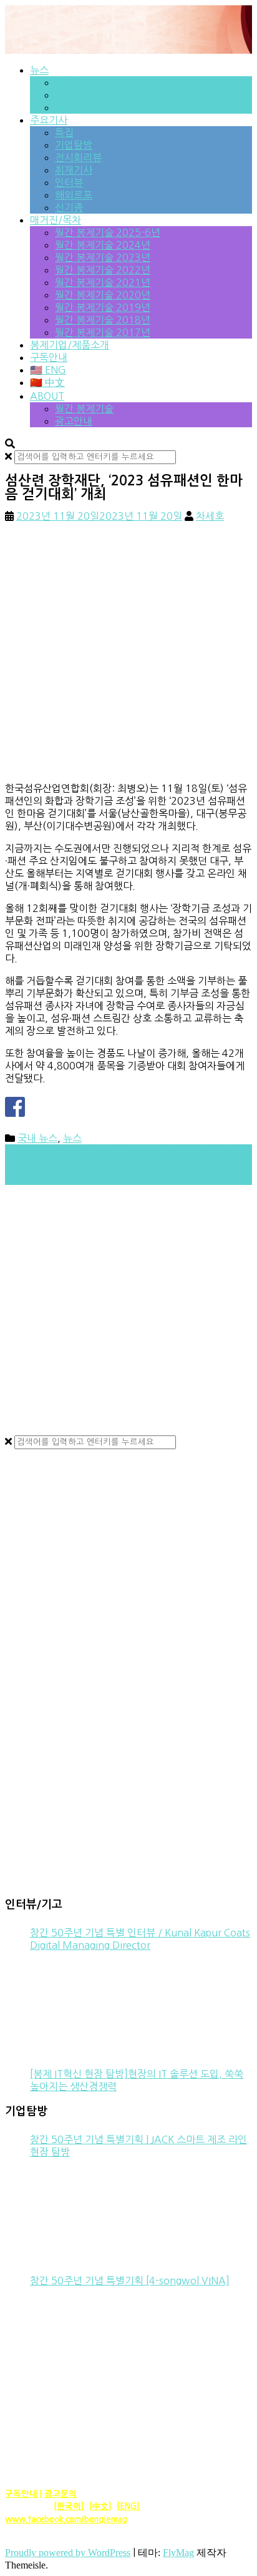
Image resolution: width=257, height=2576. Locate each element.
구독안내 (49, 357)
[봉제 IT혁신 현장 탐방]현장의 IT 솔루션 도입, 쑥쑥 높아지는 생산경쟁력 (137, 2080)
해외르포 (74, 195)
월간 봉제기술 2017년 (103, 332)
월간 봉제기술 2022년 (103, 270)
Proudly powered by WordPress (68, 2553)
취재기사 (74, 170)
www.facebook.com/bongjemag (66, 2519)
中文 (100, 2506)
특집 (64, 132)
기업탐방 (74, 145)
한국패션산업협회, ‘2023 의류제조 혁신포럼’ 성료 (119, 1178)
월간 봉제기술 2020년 (103, 295)
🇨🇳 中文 (47, 382)
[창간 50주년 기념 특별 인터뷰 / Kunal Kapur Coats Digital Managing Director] (77, 2004)
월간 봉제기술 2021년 (103, 282)
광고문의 (61, 2494)
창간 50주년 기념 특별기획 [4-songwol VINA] (130, 2281)
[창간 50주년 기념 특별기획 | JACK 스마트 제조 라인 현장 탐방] (77, 2211)
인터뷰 (69, 182)
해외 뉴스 (75, 95)
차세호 (210, 516)
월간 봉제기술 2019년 (103, 307)
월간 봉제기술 (84, 409)
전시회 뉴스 (80, 107)
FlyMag (178, 2553)
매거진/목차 (56, 220)
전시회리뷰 (78, 157)
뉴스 (39, 70)
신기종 (69, 207)
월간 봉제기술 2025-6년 (108, 232)
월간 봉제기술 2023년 (103, 257)
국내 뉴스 (75, 82)
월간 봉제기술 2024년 (103, 245)
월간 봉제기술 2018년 (103, 320)
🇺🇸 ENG (48, 370)
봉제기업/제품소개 (70, 345)
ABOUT (47, 396)
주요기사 (49, 120)
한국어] (70, 2506)
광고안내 (74, 421)
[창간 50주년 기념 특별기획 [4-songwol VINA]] (77, 2340)
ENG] (130, 2506)
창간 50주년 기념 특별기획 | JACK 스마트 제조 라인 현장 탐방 (138, 2146)
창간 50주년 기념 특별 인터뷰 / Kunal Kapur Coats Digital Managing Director (140, 1939)
